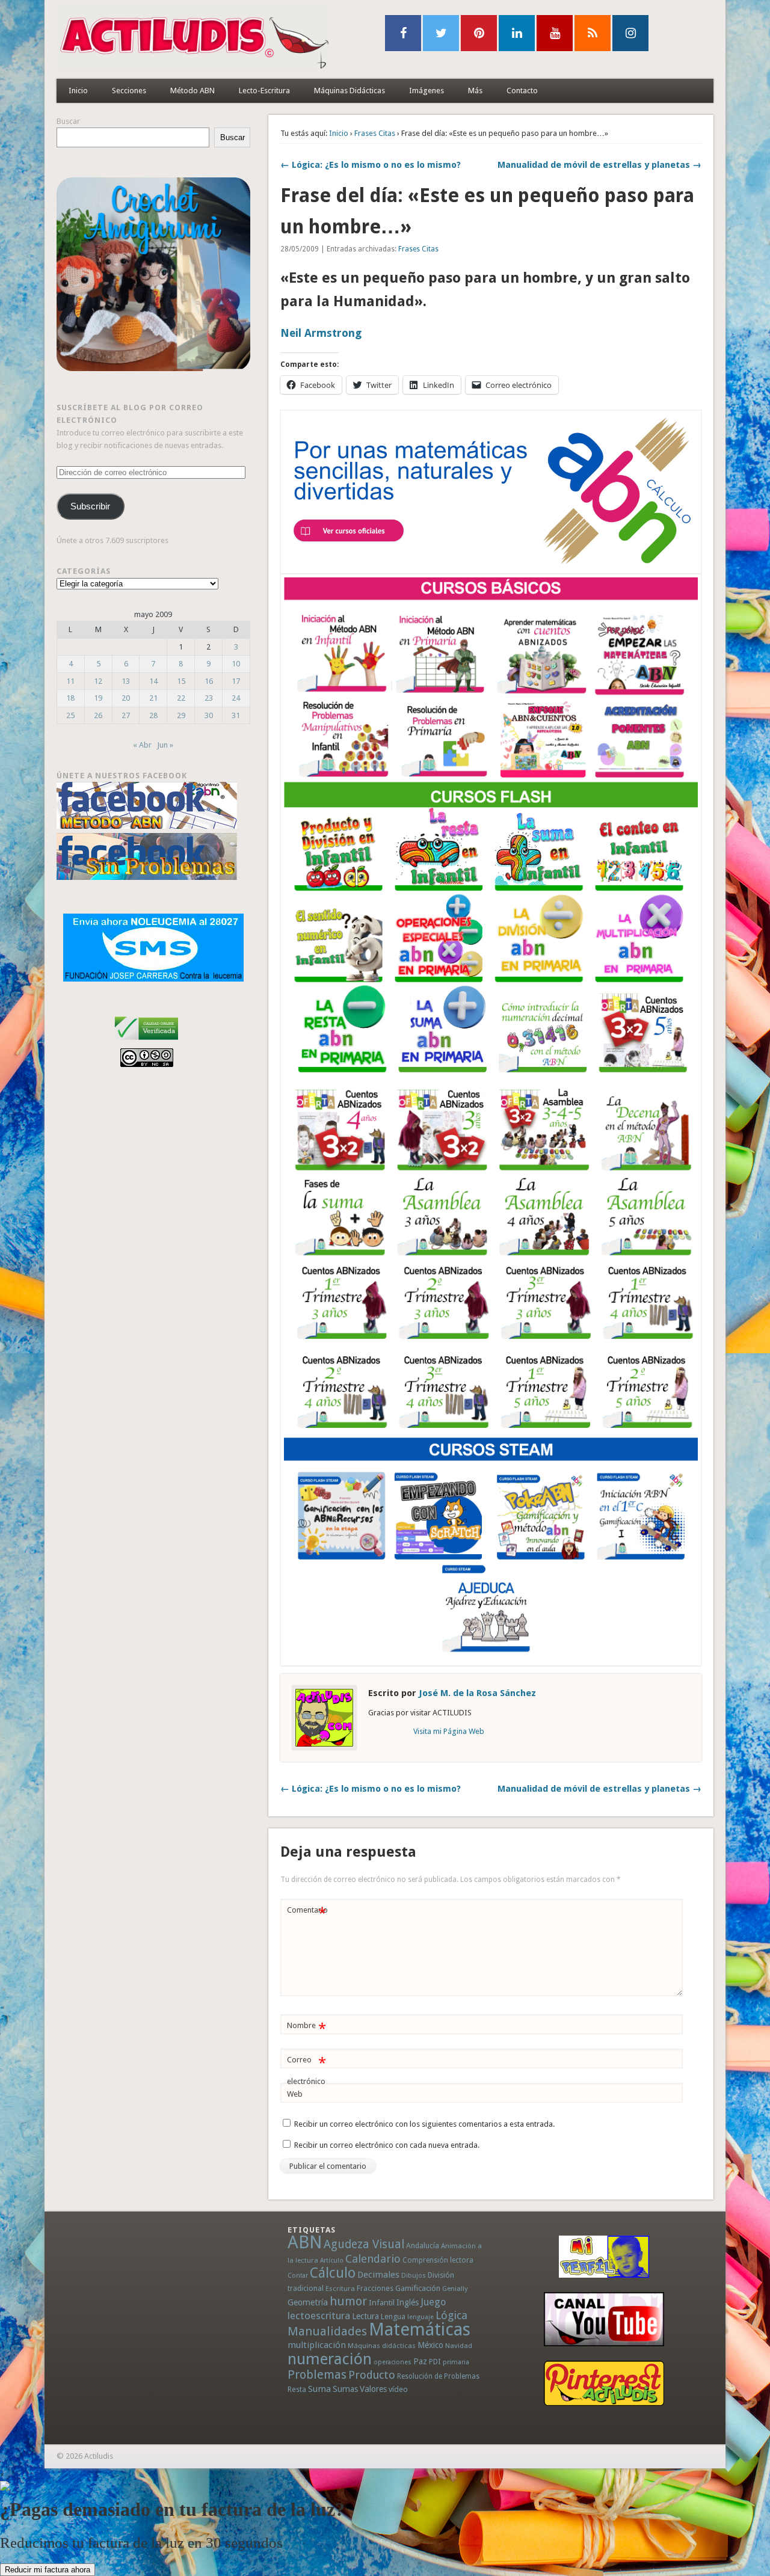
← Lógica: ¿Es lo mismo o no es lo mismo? (371, 165)
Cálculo (333, 2273)
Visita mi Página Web (449, 1731)
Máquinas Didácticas (350, 91)
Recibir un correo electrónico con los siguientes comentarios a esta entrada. (424, 2124)
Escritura (340, 2289)
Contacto (522, 91)
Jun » (165, 745)
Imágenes (427, 91)
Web (295, 2094)
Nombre (306, 2028)
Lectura (365, 2316)
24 (236, 698)
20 (126, 698)
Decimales (378, 2275)
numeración (330, 2359)
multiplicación (317, 2345)
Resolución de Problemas (438, 2376)
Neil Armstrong (321, 333)
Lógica (451, 2315)
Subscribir (90, 506)
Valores (373, 2389)
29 (181, 715)
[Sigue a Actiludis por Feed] (593, 33)
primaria (456, 2362)
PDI (435, 2362)
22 (181, 698)
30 (209, 715)
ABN (305, 2242)
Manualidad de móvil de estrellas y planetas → (599, 165)
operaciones (393, 2362)
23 (209, 698)
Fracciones (375, 2288)
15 (181, 681)
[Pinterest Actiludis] (604, 2383)
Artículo (332, 2261)
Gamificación (418, 2288)
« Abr (142, 745)
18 (70, 698)
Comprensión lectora (438, 2260)
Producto (372, 2375)
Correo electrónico (306, 2070)
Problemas (317, 2375)
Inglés (408, 2302)
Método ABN (192, 91)
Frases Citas (375, 133)
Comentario (307, 1913)
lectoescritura (319, 2316)
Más (475, 91)
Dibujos (414, 2275)
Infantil (382, 2302)
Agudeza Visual (364, 2244)
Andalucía (423, 2246)
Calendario (373, 2259)
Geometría (308, 2302)
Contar (298, 2276)
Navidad (459, 2346)
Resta (297, 2389)
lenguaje (420, 2317)
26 (98, 715)
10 (236, 664)
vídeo (398, 2389)
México (430, 2345)
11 (70, 681)
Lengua (393, 2316)
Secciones (129, 91)
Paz (420, 2361)
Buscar (68, 121)
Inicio (78, 91)
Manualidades (327, 2331)
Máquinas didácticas (382, 2346)
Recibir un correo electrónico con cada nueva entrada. (387, 2145)
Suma (319, 2389)
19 (98, 698)
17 (236, 681)
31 (236, 715)
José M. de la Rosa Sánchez (477, 1693)
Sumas (345, 2389)
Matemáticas (420, 2329)
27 (126, 715)
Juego (433, 2302)
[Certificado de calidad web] (146, 1042)
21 (153, 698)
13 (126, 681)
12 (98, 681)
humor (348, 2301)
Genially (455, 2289)
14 (153, 681)
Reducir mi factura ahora (48, 2570)
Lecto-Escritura (264, 91)
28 (153, 715)
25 (70, 715)
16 (209, 681)
